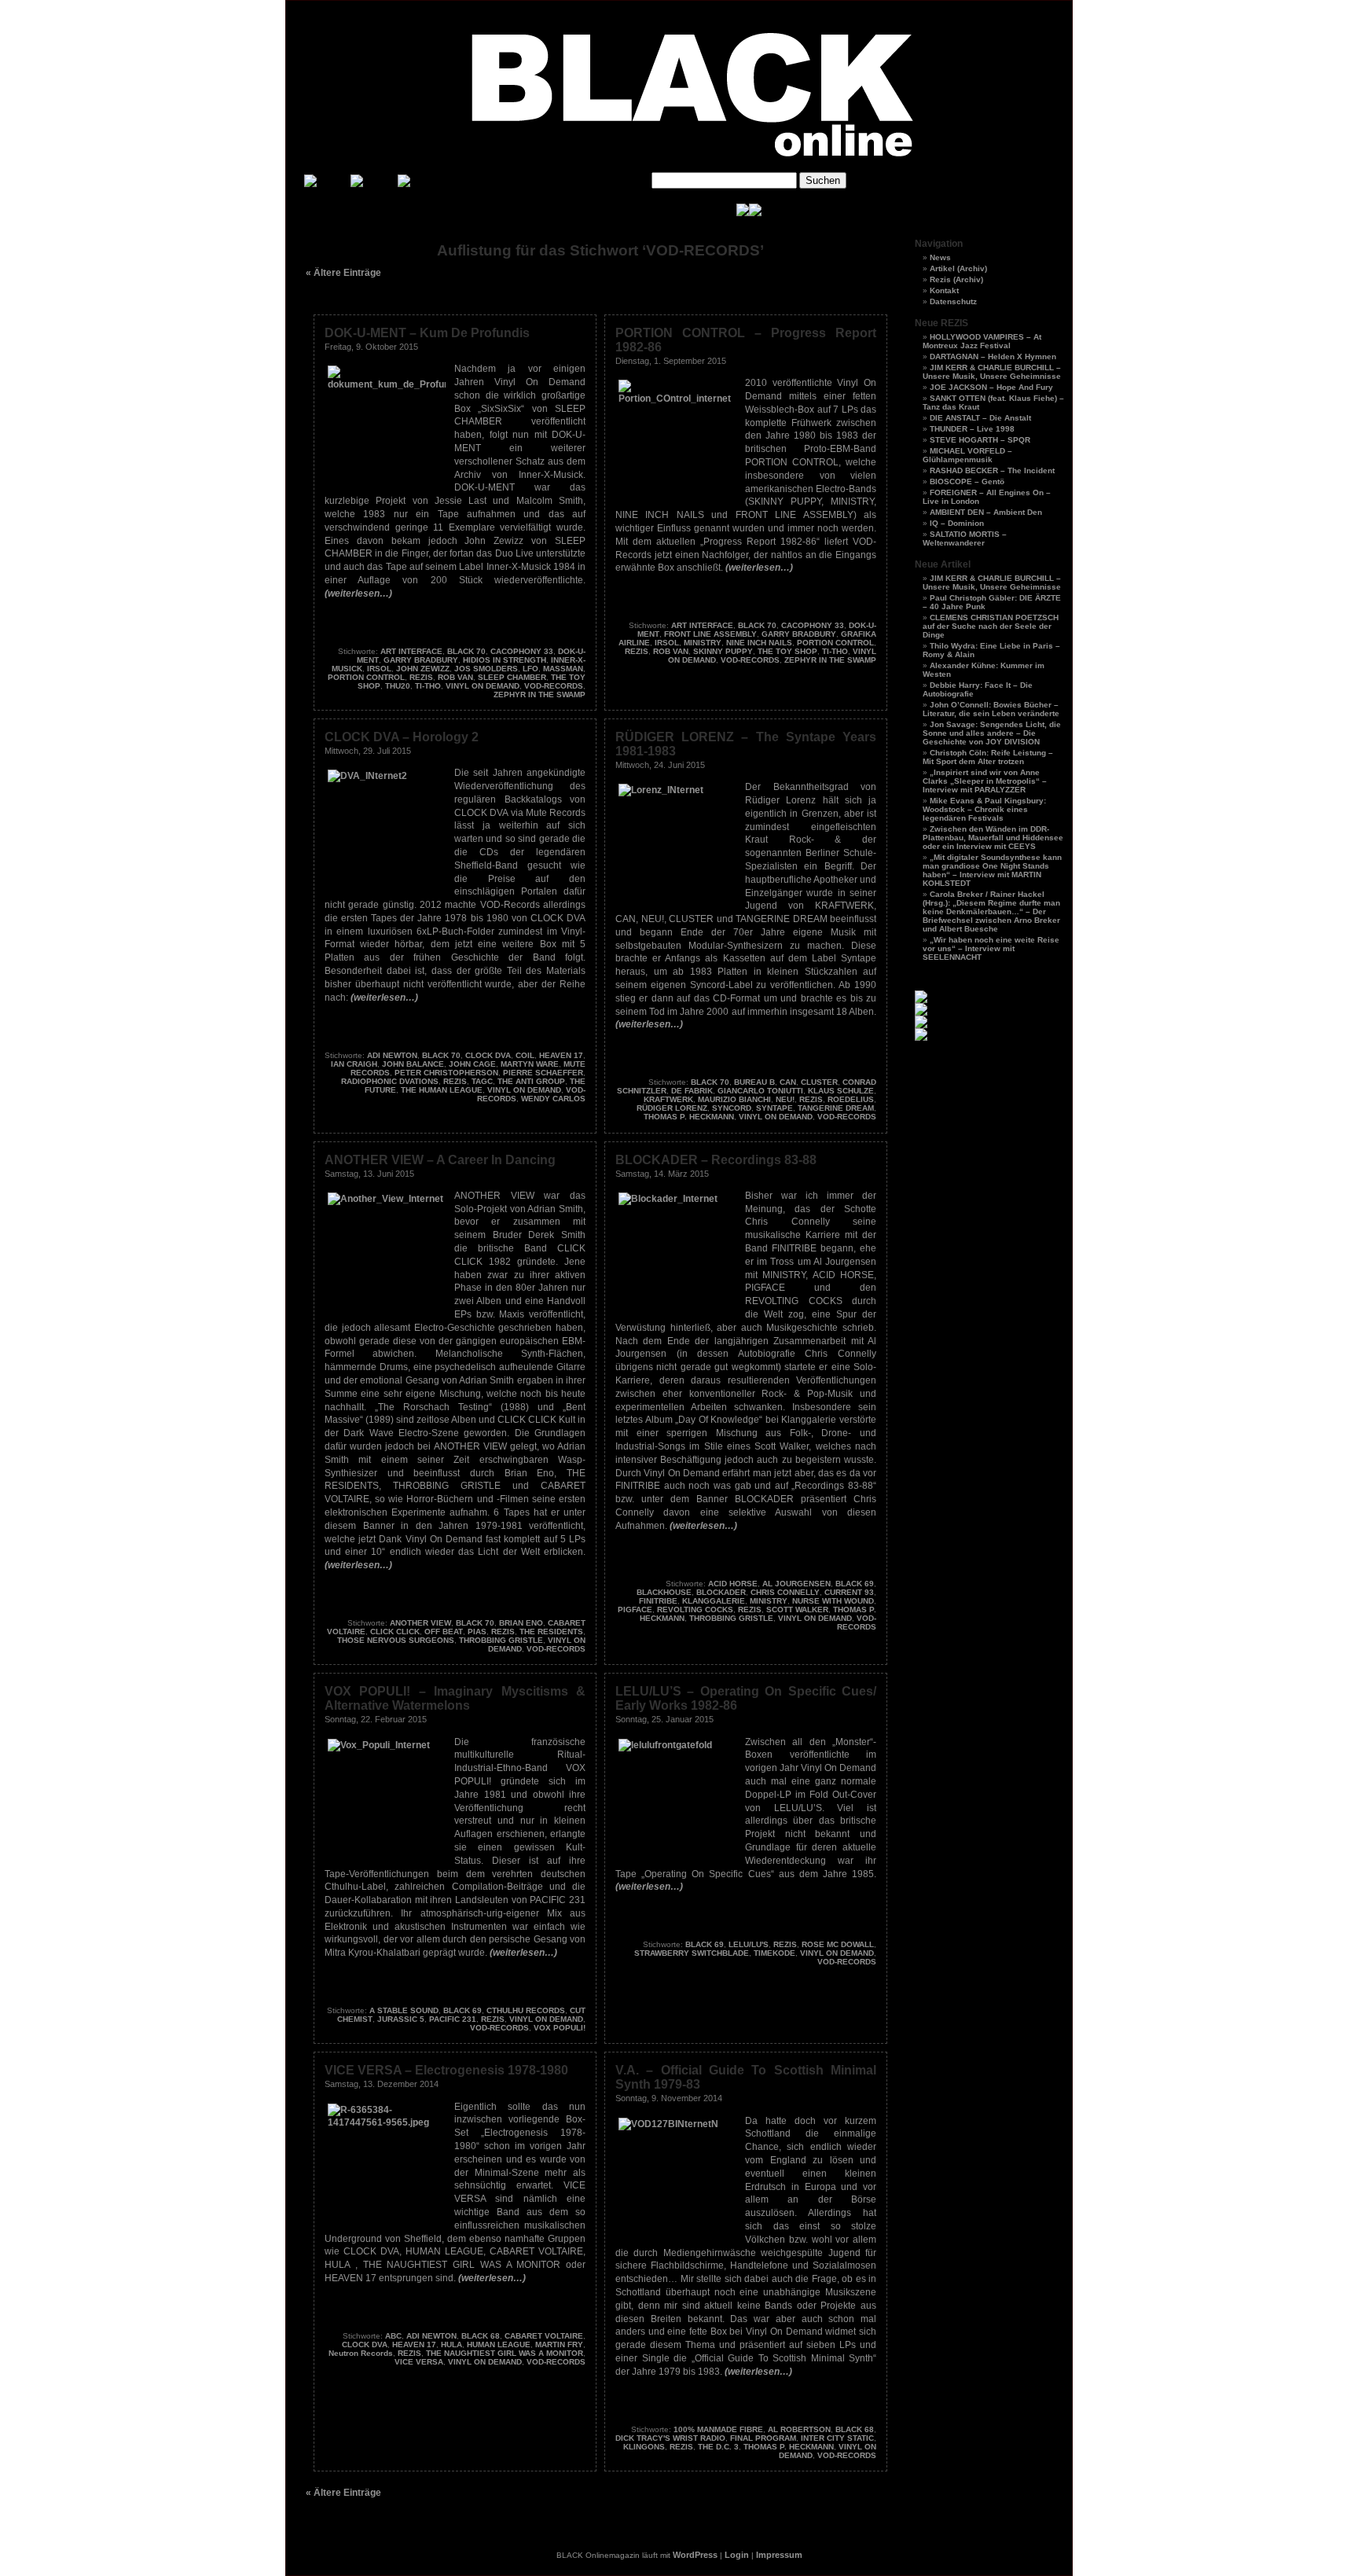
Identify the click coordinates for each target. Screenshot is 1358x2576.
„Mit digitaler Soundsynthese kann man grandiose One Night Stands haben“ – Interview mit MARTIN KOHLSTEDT (992, 870)
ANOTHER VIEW (420, 1623)
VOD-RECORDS (554, 686)
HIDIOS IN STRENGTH (505, 660)
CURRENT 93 (849, 1592)
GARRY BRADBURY (421, 660)
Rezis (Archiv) (956, 279)
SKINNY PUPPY (723, 651)
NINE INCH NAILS (759, 643)
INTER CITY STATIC (837, 2438)
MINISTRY (703, 643)
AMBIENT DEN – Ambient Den (986, 512)
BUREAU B (754, 1082)
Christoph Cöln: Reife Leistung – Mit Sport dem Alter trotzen (988, 757)
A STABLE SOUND (404, 2010)
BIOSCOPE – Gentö (967, 481)
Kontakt (944, 290)
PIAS (477, 1632)
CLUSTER (819, 1082)
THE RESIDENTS (551, 1632)
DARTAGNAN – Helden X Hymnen (993, 356)
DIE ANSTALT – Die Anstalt (980, 418)
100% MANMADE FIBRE (718, 2429)
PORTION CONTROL (366, 677)
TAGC (482, 1081)
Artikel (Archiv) (958, 268)
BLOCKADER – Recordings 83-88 (716, 1160)
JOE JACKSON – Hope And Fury (991, 387)
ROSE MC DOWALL (838, 1944)
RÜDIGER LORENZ (672, 1108)
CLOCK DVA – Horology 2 (402, 737)
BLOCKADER (721, 1592)
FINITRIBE (658, 1601)
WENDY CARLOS (553, 1099)
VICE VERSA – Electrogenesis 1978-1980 (446, 2070)
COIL (525, 1055)
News (940, 257)
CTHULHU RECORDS (526, 2010)
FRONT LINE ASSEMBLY (710, 634)
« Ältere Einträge (343, 273)
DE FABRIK (692, 1091)
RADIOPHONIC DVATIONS (390, 1081)
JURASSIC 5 (401, 2019)
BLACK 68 (481, 2336)
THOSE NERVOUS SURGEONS (396, 1640)
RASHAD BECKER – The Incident (992, 470)
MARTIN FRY (559, 2344)
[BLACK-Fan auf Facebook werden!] (755, 213)
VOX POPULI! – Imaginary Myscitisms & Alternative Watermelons (455, 1698)
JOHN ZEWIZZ (423, 669)
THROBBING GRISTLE (501, 1640)
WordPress (695, 2555)
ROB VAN (455, 677)
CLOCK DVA (488, 1055)
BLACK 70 (466, 651)
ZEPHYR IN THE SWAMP (540, 695)
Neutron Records (361, 2353)
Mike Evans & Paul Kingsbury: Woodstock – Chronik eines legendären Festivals (984, 809)
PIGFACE (635, 1610)
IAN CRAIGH (354, 1064)
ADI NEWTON (392, 1055)
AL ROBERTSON (799, 2429)
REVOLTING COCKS (695, 1610)
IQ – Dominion (957, 523)
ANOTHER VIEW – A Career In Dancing (440, 1160)
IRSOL (379, 669)
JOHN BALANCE (413, 1064)
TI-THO (428, 686)
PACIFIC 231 (453, 2019)
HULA (451, 2344)
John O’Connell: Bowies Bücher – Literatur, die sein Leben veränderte (991, 709)
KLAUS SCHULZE (841, 1091)
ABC (393, 2336)
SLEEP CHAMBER (512, 677)
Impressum (779, 2555)
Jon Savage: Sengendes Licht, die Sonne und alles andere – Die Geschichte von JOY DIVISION (992, 733)
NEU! (785, 1099)
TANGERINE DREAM (836, 1108)
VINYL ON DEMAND (483, 686)
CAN (788, 1082)
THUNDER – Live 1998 (972, 429)
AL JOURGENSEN (796, 1584)
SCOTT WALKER (797, 1610)
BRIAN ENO (521, 1623)
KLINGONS (644, 2447)
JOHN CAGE (472, 1064)
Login (737, 2555)
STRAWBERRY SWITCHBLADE (692, 1953)
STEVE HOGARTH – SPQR (980, 440)
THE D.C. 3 (718, 2447)
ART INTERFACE (411, 651)
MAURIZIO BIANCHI (734, 1099)
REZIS (421, 677)
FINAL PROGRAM (763, 2438)
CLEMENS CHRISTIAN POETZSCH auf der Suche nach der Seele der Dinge (991, 626)
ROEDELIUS (851, 1099)
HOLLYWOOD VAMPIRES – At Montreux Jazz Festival (982, 341)
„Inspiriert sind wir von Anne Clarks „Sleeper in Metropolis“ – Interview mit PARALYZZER (985, 781)
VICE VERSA (419, 2362)
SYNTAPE (774, 1108)
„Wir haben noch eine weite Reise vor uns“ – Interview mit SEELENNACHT (991, 948)
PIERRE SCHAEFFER (543, 1073)
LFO (530, 669)
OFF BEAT (444, 1632)
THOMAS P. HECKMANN (689, 1117)
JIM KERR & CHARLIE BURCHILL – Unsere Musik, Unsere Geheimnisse (992, 372)
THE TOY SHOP (787, 651)
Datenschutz (953, 301)
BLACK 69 (855, 1584)
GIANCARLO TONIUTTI (760, 1091)
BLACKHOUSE (664, 1592)
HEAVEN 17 (561, 1055)
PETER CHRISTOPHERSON (446, 1073)
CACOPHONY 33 (522, 651)
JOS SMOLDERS (486, 669)
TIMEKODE (774, 1953)
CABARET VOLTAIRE (544, 2336)
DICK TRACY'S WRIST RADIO (670, 2438)
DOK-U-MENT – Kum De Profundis (427, 333)
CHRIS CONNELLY (785, 1592)
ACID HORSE (733, 1584)
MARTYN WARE (530, 1064)
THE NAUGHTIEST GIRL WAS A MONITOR (505, 2353)
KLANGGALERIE (714, 1601)
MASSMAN (563, 669)
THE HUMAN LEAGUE (442, 1090)
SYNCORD (732, 1108)
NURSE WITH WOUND (833, 1601)
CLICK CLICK (395, 1632)
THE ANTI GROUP (531, 1081)
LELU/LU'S (749, 1944)
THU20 (398, 686)
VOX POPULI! (560, 2028)
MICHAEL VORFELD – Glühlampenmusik (967, 455)
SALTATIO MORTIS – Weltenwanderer (965, 538)
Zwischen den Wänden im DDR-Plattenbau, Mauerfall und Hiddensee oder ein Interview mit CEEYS (993, 838)
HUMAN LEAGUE (499, 2344)
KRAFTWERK (668, 1099)
